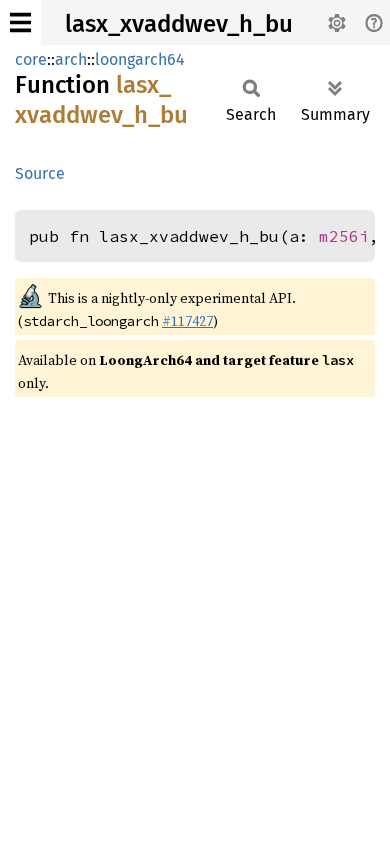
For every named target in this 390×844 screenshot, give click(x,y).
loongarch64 (140, 59)
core (31, 59)
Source (40, 173)
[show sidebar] (20, 22)
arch (71, 59)
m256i (344, 236)
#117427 (187, 321)
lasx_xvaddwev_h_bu (179, 24)
